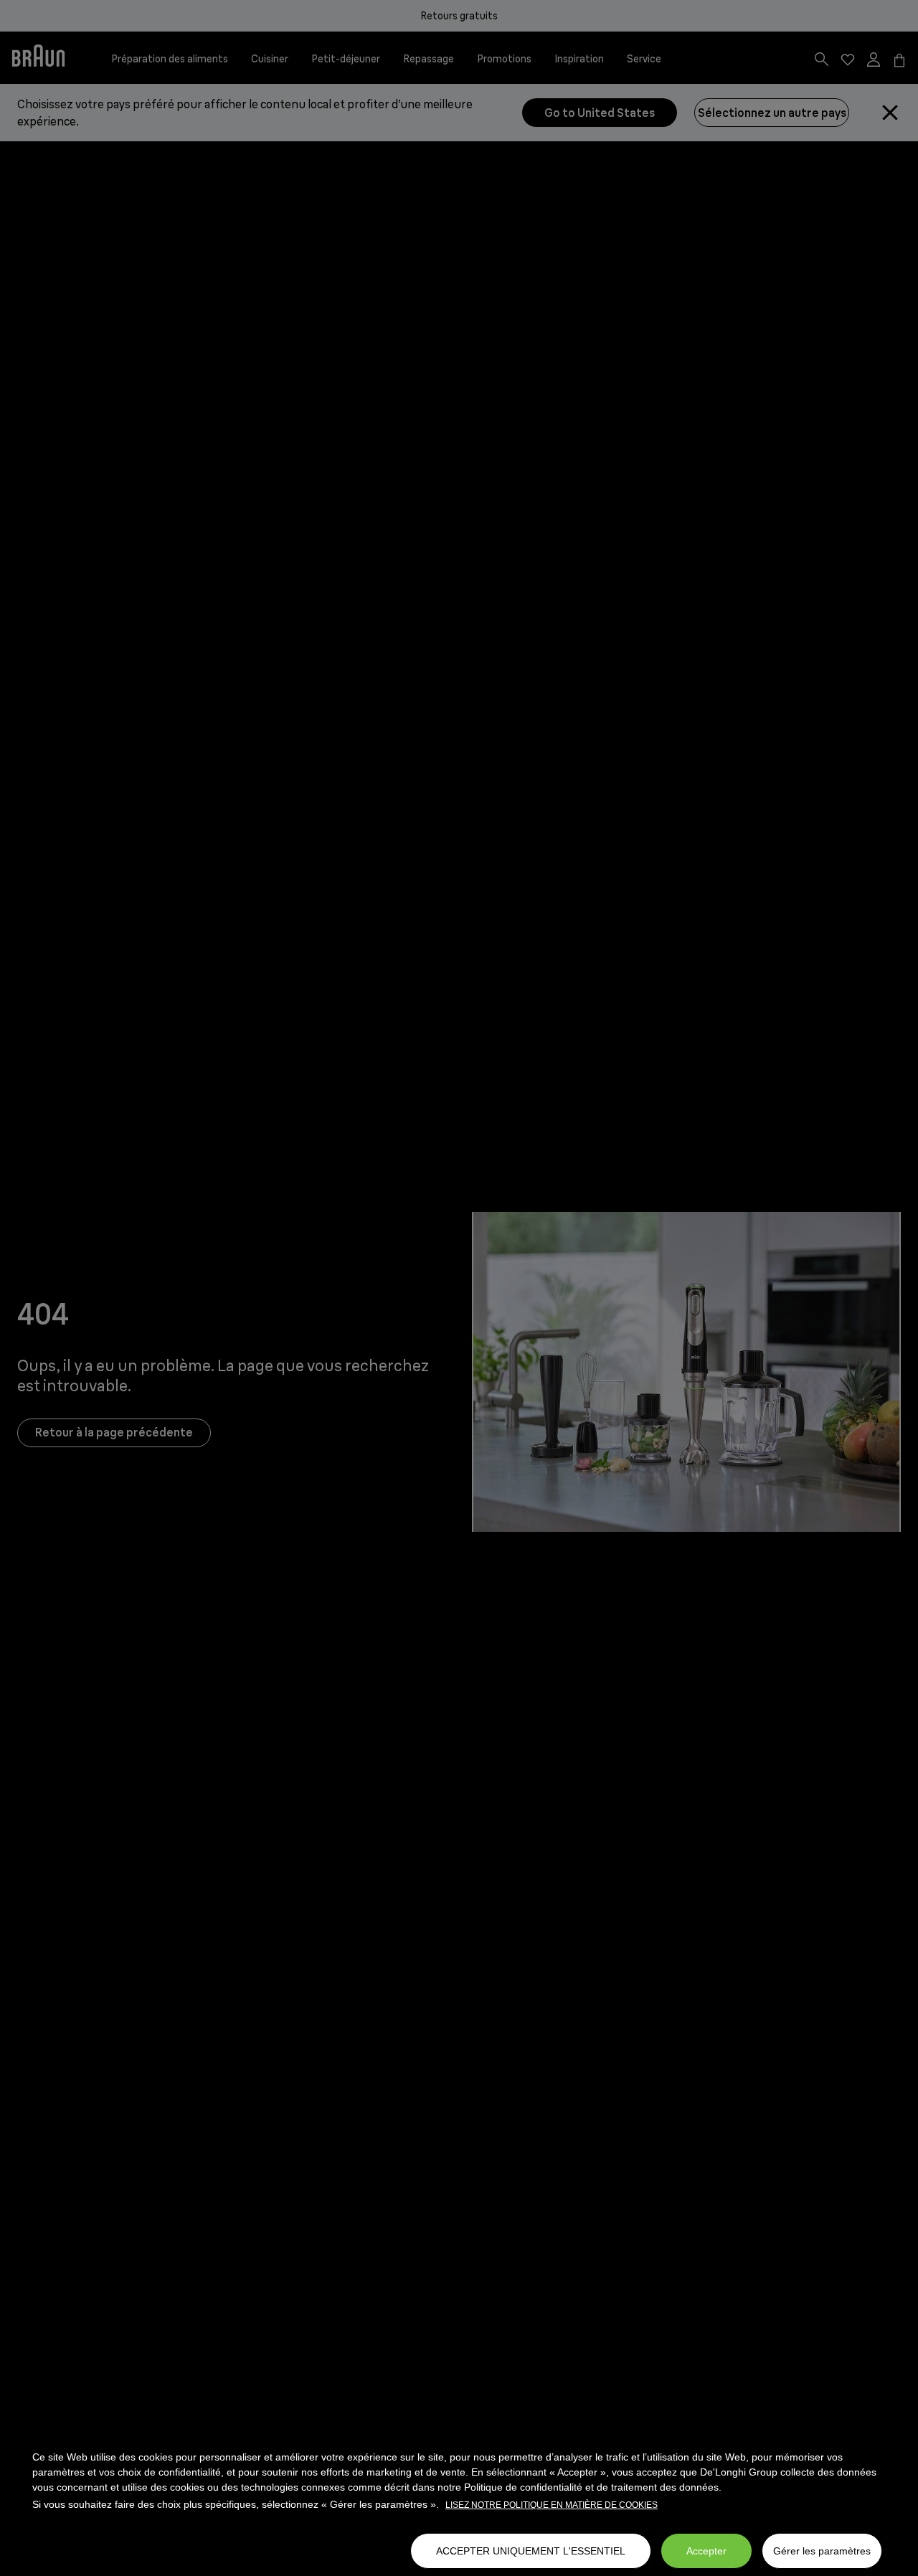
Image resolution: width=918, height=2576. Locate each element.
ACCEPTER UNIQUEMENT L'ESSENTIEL (531, 2551)
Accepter (706, 2551)
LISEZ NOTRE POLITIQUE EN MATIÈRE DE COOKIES (552, 2505)
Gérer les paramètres (822, 2551)
